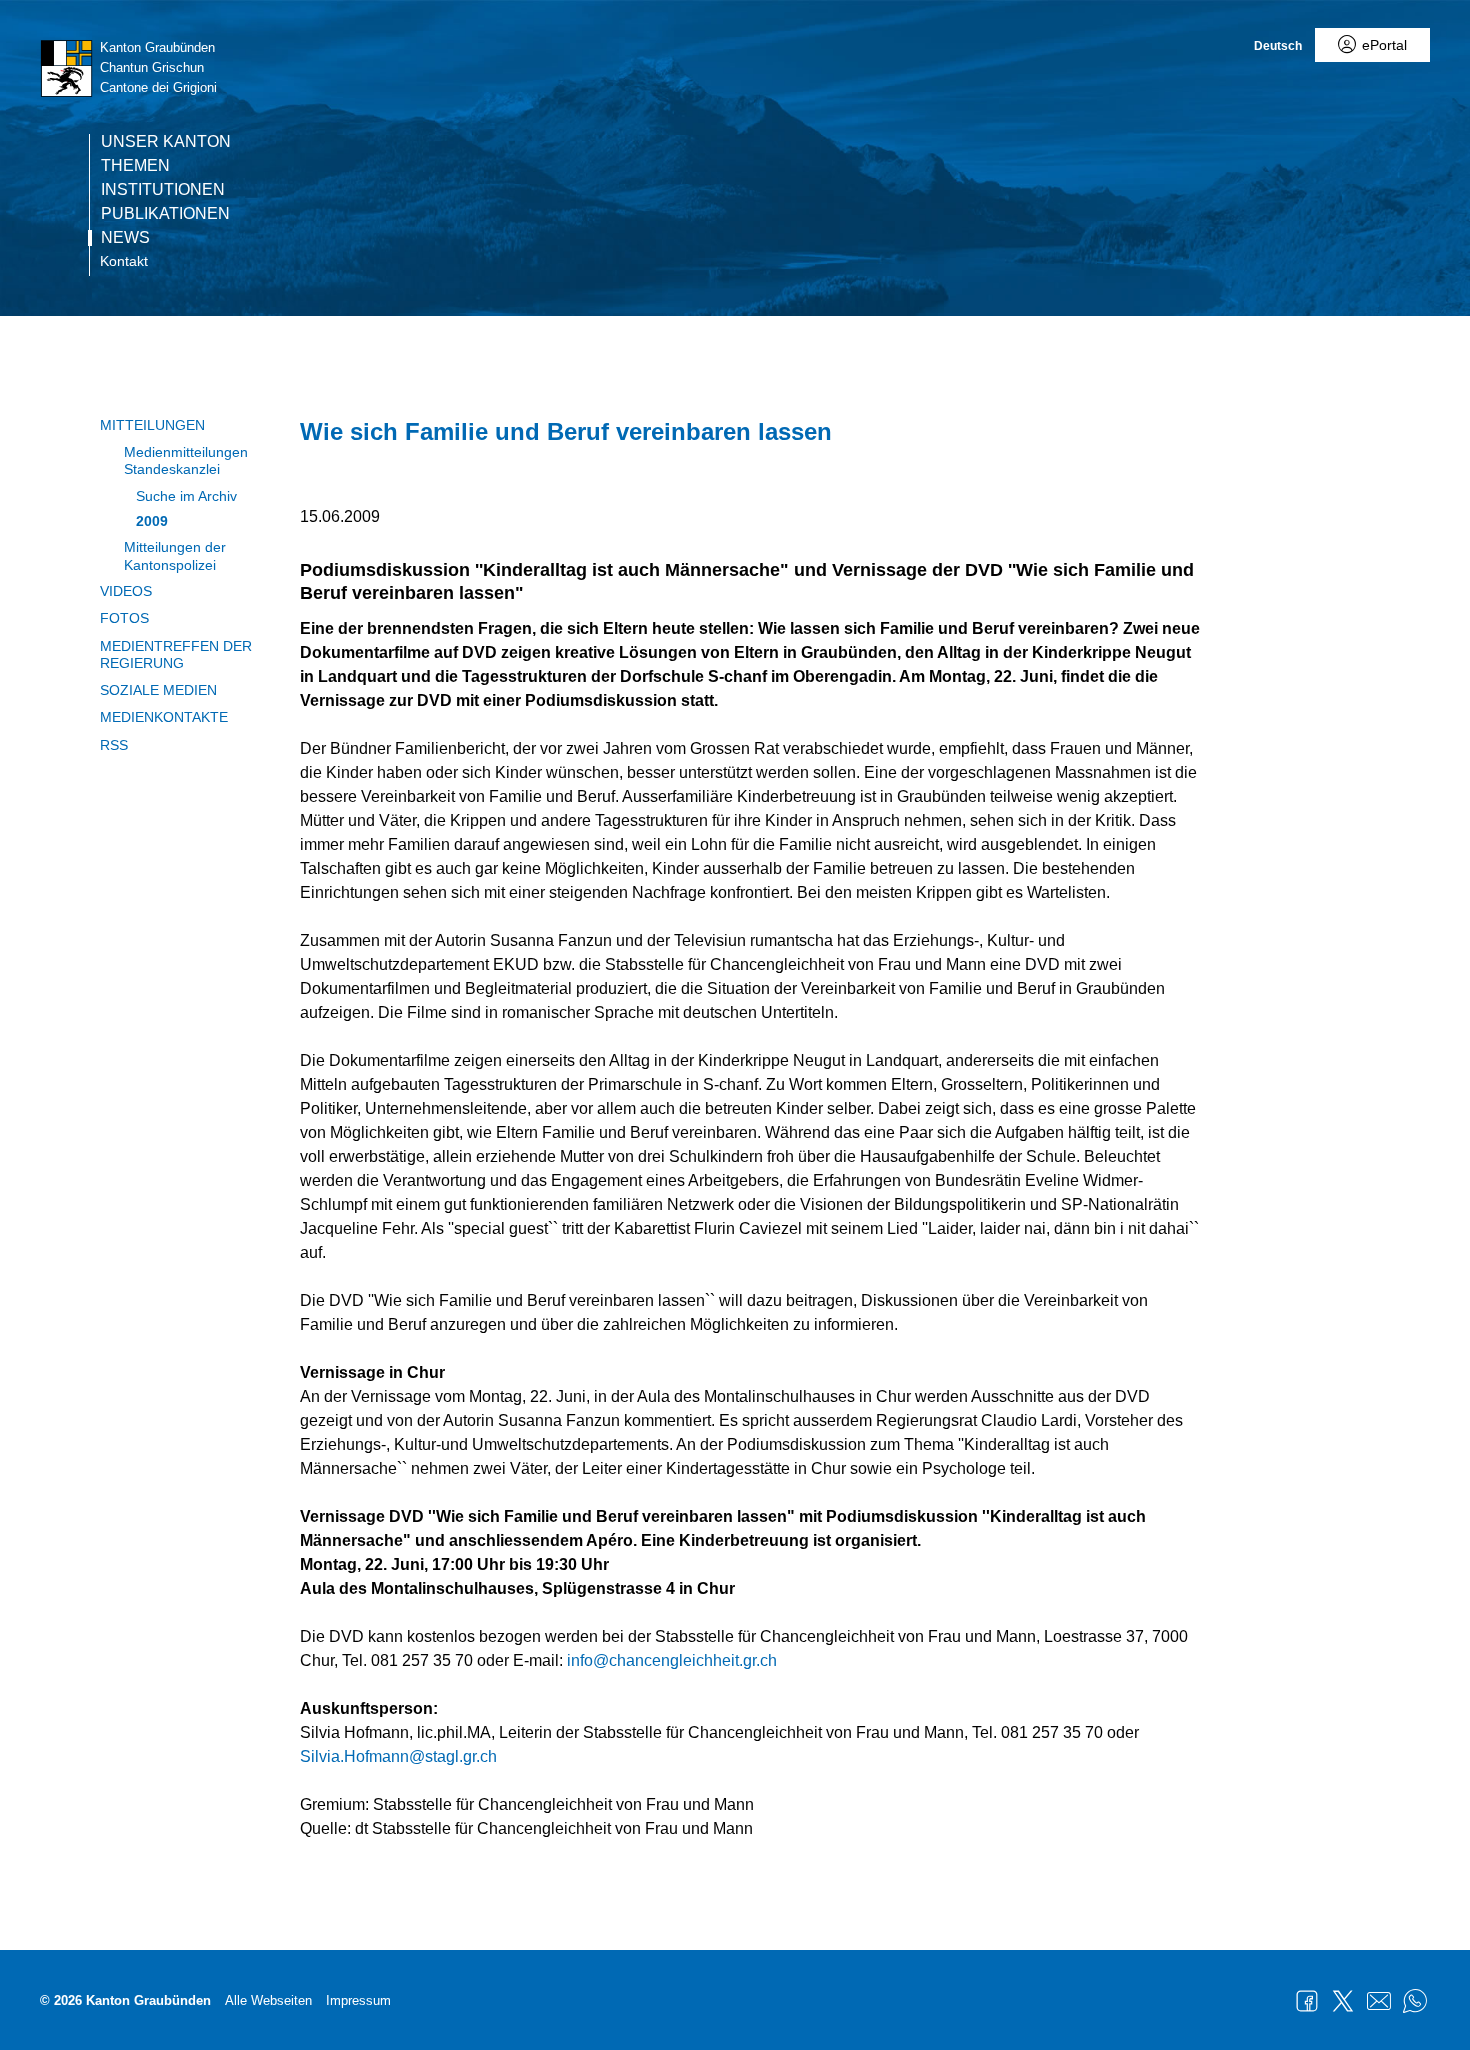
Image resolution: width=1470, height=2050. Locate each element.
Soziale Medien (158, 690)
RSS (114, 745)
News (125, 238)
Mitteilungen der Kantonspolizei (175, 555)
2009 (152, 521)
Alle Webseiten (268, 2000)
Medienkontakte (164, 717)
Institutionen (163, 190)
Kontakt (124, 261)
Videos (126, 591)
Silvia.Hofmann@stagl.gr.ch (398, 1756)
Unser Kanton (166, 142)
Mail (1379, 2001)
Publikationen (165, 214)
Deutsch (1278, 46)
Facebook (1307, 2001)
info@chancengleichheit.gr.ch (672, 1660)
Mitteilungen (152, 425)
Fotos (124, 618)
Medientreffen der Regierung (176, 654)
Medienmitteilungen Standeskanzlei (186, 460)
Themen (135, 166)
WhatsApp (1415, 2001)
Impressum (358, 2000)
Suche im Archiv (186, 496)
